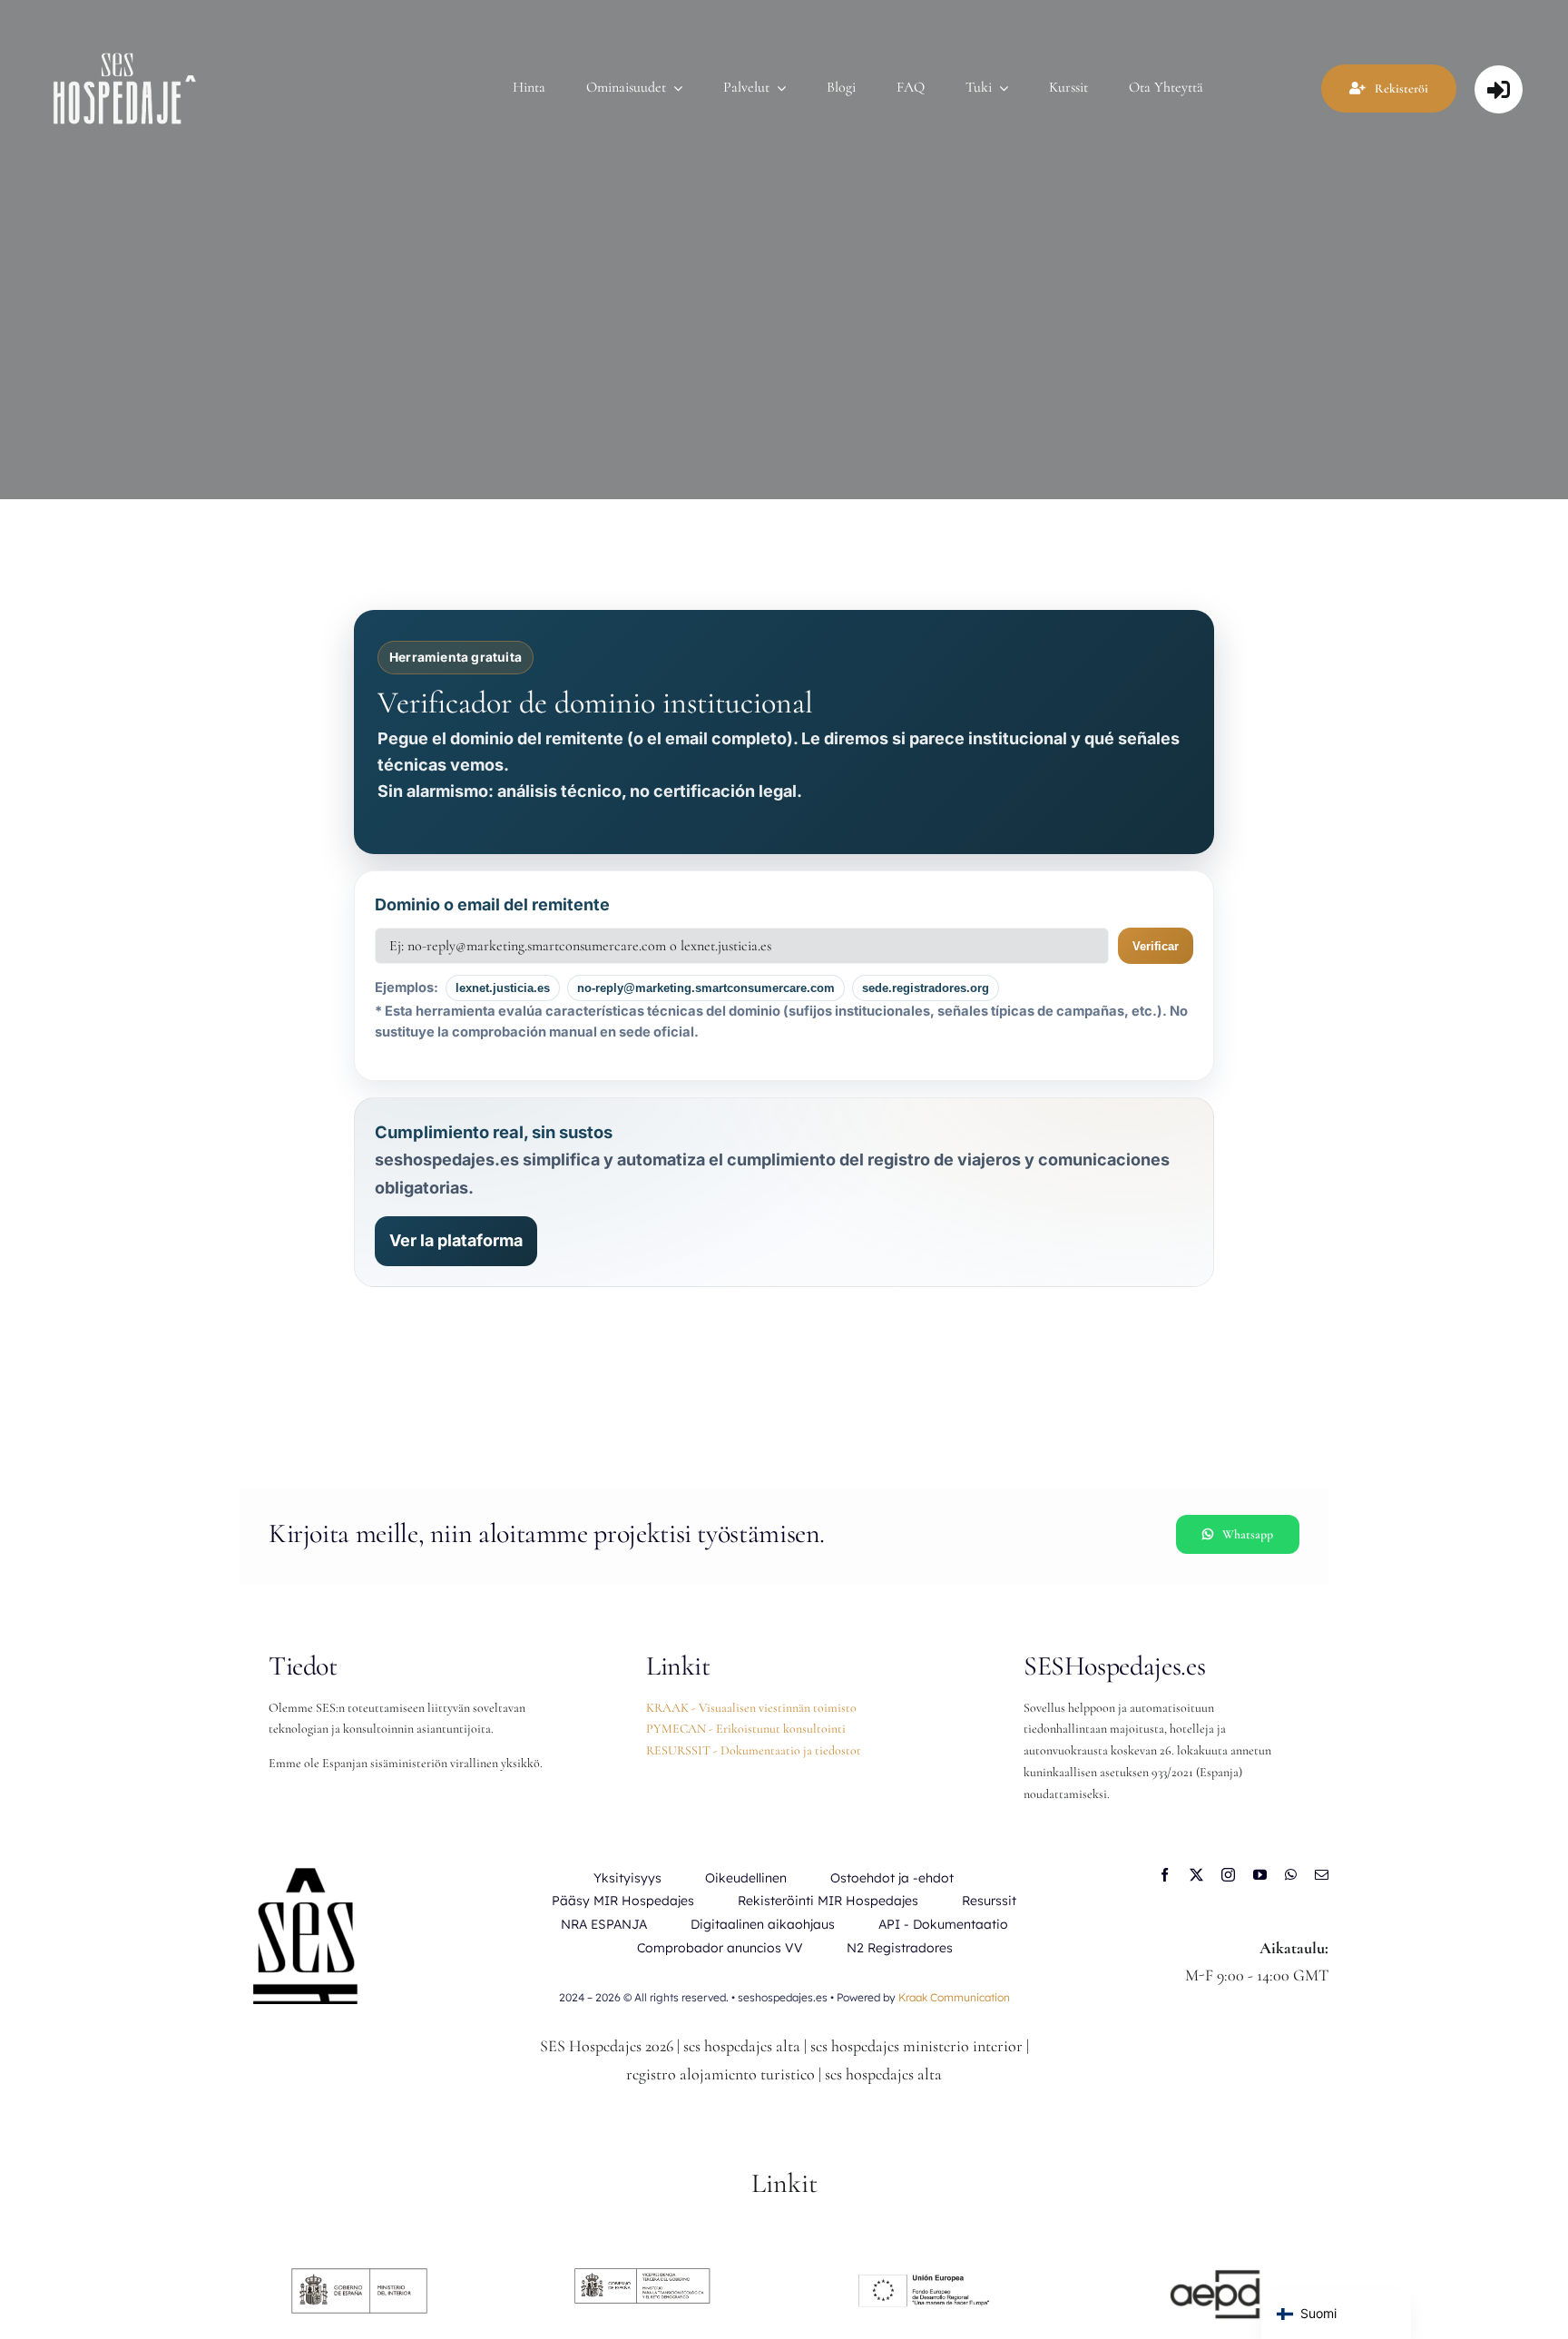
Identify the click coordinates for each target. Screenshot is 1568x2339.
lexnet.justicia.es (503, 988)
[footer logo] (642, 2276)
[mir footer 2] (359, 2276)
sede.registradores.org (926, 988)
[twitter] (1196, 1875)
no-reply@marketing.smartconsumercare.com (706, 988)
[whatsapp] (1291, 1875)
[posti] (1322, 1875)
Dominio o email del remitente (492, 904)
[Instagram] (1228, 1875)
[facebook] (1165, 1875)
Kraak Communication (954, 1997)
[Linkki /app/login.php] (1499, 89)
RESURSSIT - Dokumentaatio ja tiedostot (754, 1750)
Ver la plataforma (456, 1240)
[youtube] (1260, 1875)
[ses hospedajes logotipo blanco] (125, 53)
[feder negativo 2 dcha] (926, 2276)
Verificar (1156, 946)
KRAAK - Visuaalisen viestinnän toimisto (751, 1708)
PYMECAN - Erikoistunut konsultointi (746, 1729)
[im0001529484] (1209, 2276)
